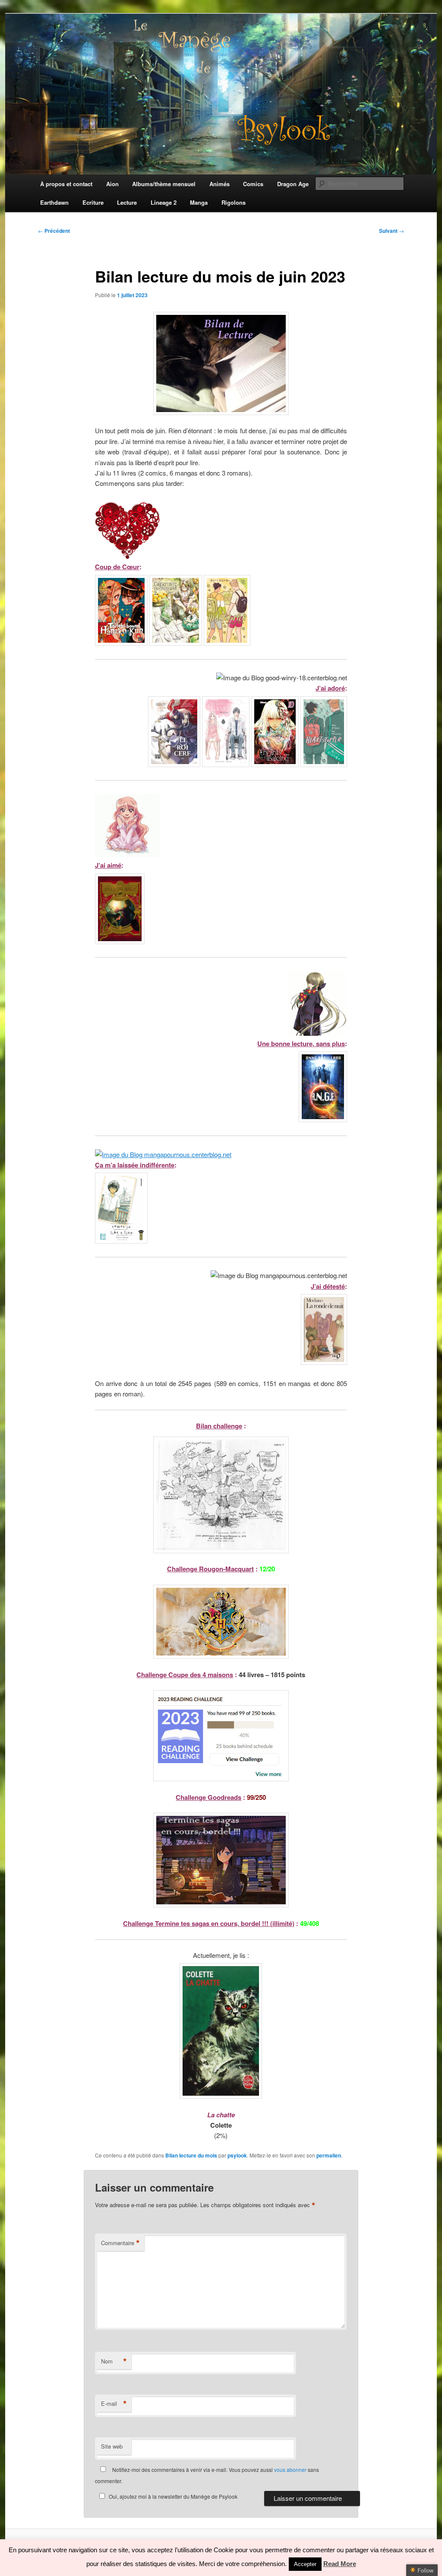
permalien (329, 2155)
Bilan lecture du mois (191, 2155)
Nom (114, 2361)
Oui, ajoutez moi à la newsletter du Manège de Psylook (173, 2496)
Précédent (54, 231)
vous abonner (290, 2470)
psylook (237, 2155)
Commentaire (120, 2243)
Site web (112, 2446)
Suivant (391, 231)
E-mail (114, 2404)
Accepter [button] (305, 2564)
